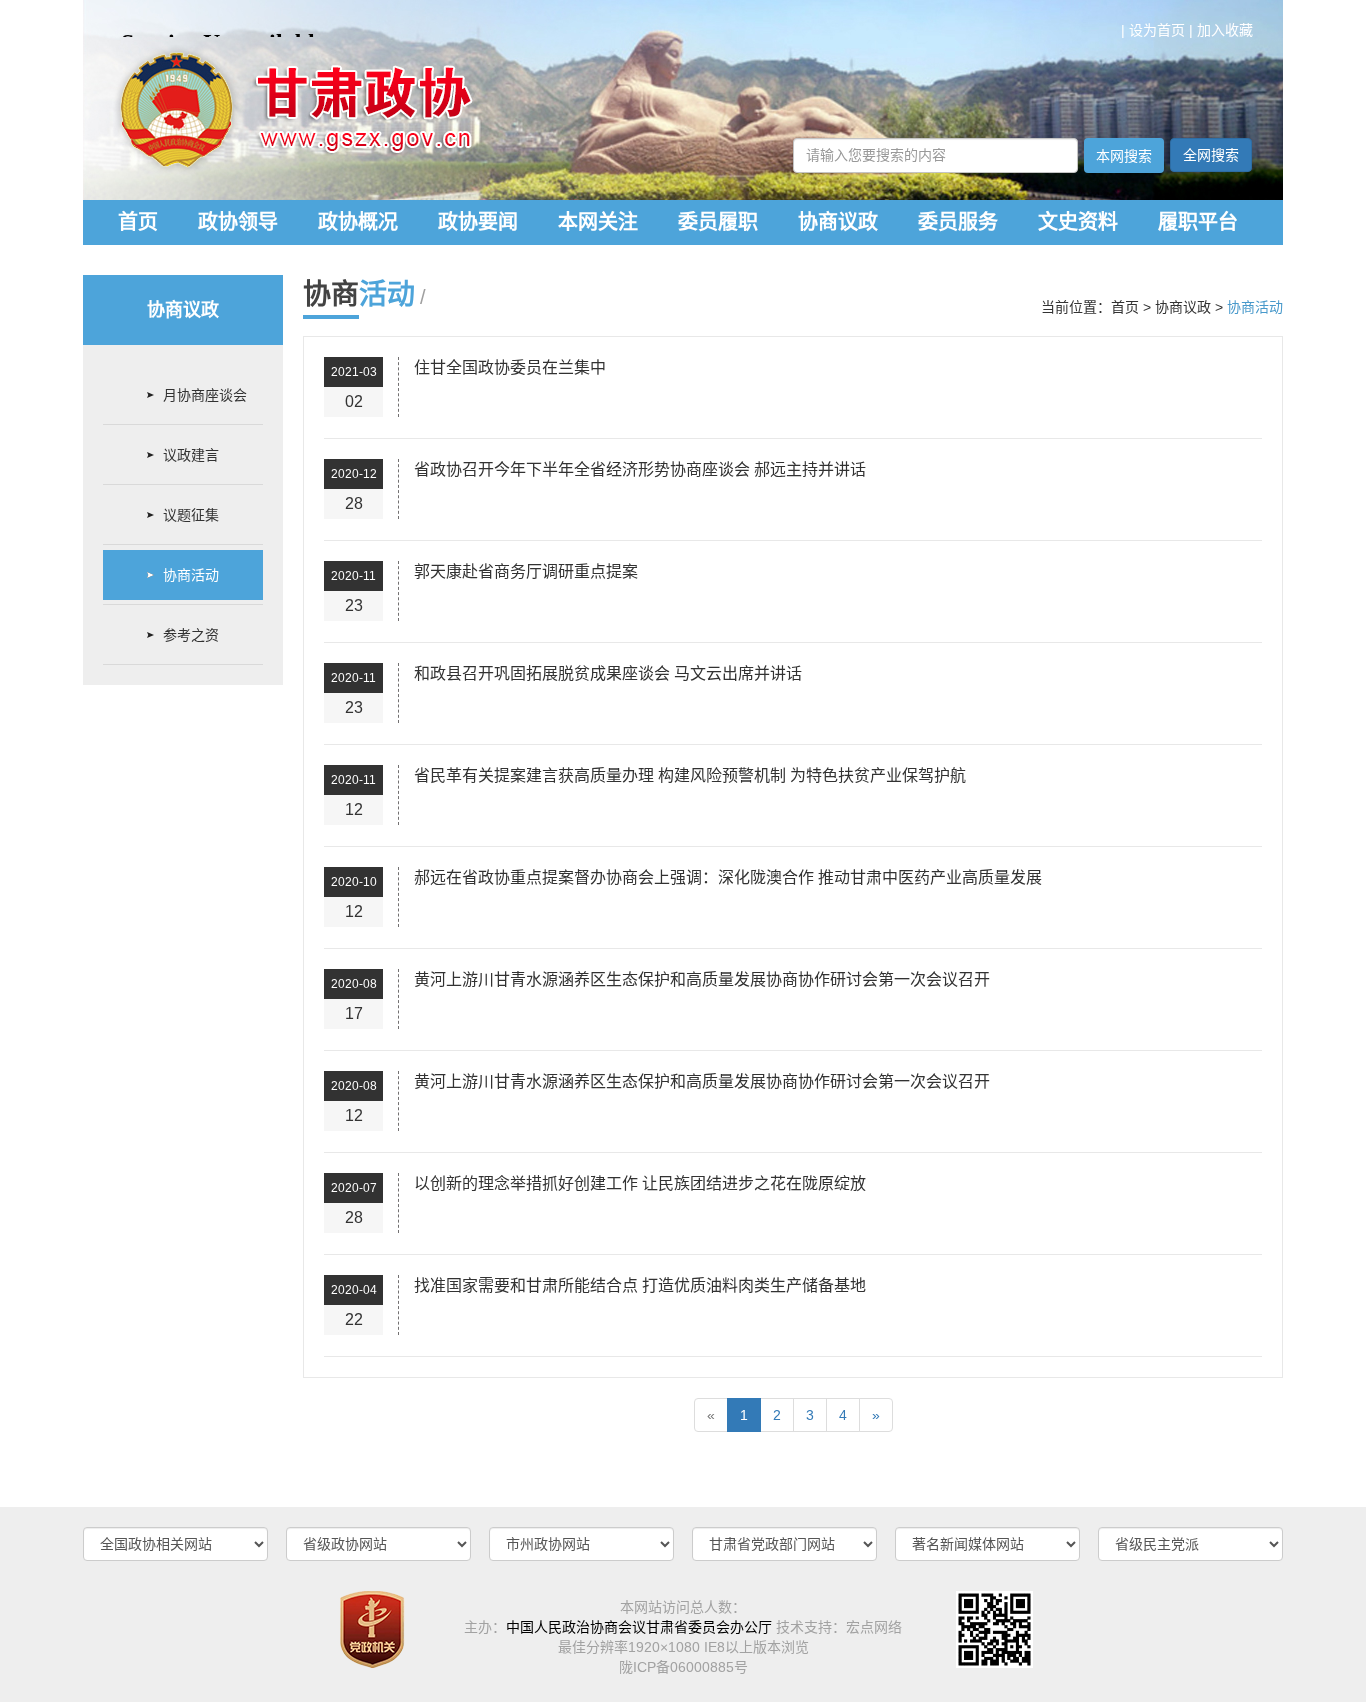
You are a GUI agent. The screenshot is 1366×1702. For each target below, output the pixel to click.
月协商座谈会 (205, 395)
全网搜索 (1211, 155)
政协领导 (238, 222)
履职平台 (1198, 222)
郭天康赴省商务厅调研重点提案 (526, 571)
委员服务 (958, 222)
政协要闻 (478, 222)
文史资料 (1078, 222)
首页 (138, 222)
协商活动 (191, 575)
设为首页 (1157, 30)
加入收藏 (1225, 30)
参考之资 (191, 635)
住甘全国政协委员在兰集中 (510, 367)
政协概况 (358, 222)
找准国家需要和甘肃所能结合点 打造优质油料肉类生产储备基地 (640, 1285)
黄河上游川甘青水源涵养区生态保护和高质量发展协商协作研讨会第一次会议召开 (702, 979)
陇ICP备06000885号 (683, 1667)
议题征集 (191, 515)
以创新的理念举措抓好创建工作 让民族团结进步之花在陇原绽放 (640, 1183)
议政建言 (191, 455)
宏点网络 (874, 1627)
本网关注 (598, 222)
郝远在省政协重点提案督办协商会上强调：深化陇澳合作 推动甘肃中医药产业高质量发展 (728, 877)
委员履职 (718, 222)
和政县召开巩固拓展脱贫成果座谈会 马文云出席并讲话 (608, 673)
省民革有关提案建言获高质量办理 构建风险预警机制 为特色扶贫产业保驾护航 (690, 775)
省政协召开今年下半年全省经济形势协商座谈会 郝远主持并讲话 (640, 469)
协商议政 (838, 222)
